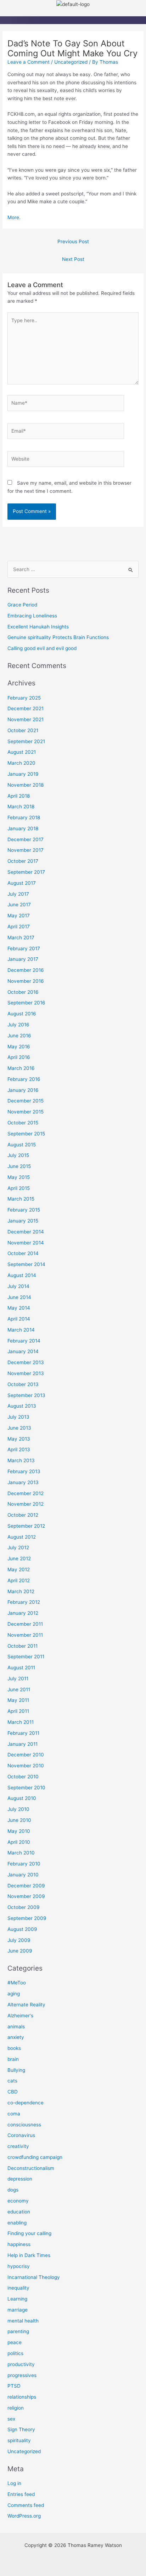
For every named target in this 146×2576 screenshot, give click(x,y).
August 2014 (22, 1275)
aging (14, 1994)
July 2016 (18, 1025)
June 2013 (19, 1428)
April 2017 (19, 927)
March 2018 (21, 807)
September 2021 (26, 741)
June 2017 (19, 905)
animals (16, 2027)
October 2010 (23, 1777)
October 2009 (24, 1907)
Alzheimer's (20, 2016)
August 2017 (22, 883)
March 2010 (21, 1853)
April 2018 (19, 796)
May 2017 (19, 916)
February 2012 (24, 1602)
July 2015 (18, 1155)
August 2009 (22, 1929)
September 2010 (26, 1788)
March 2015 (21, 1199)
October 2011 (23, 1646)
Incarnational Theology (34, 2277)
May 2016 (19, 1047)
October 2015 (23, 1123)
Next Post (73, 259)
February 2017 (24, 948)
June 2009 (20, 1951)
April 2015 (19, 1188)
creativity (18, 2146)
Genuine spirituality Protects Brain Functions (58, 637)
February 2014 (24, 1341)
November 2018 (26, 785)
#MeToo (17, 1983)
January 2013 (23, 1482)
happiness (19, 2244)
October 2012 (23, 1515)
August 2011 (21, 1668)
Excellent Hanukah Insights (38, 627)
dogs (13, 2190)
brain (13, 2059)
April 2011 (18, 1711)
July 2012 (18, 1548)
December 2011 (25, 1624)
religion (16, 2408)
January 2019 (23, 774)
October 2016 (23, 992)
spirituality (19, 2440)
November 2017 (26, 850)
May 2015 (19, 1177)
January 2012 (23, 1613)
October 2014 (23, 1253)
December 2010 (26, 1755)
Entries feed (21, 2494)
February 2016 (24, 1079)
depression (20, 2179)
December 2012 (26, 1493)
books (14, 2048)
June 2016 (19, 1036)
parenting (18, 2331)
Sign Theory (21, 2429)
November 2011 (25, 1635)
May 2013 (19, 1439)
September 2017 (26, 872)
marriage (18, 2310)
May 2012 (19, 1569)
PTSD (14, 2386)
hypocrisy (19, 2266)
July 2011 (18, 1679)
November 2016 (26, 981)
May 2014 (19, 1308)
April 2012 (19, 1580)
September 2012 (26, 1526)
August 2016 (22, 1014)
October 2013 (23, 1384)
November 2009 (26, 1896)
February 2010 (24, 1864)
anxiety (16, 2037)
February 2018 (24, 817)
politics (15, 2353)
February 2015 (24, 1210)
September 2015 (26, 1134)
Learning (17, 2299)
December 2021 (26, 708)
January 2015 (23, 1221)
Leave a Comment (29, 62)
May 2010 (19, 1831)
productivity (21, 2364)
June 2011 (19, 1689)
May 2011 (18, 1700)
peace (15, 2342)
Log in (14, 2483)
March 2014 (21, 1330)
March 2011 (21, 1722)
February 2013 (24, 1471)
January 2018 (23, 828)
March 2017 (21, 937)
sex (11, 2419)
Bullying (16, 2070)
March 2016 (21, 1068)
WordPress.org (24, 2516)
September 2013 (26, 1395)
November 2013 (26, 1373)
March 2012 (21, 1591)
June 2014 (19, 1297)
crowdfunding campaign (35, 2157)
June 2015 (19, 1166)
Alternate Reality (26, 2005)
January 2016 (23, 1090)
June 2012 (19, 1558)
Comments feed (26, 2505)
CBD (13, 2092)
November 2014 (26, 1243)
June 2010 (19, 1820)
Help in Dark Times (29, 2255)
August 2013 (22, 1406)
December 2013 (26, 1362)
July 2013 (18, 1417)
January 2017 (23, 959)
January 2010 (23, 1875)
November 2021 (26, 719)
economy (18, 2201)
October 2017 (23, 861)
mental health (23, 2321)
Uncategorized (71, 62)
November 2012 (26, 1504)
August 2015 (22, 1145)
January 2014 (23, 1351)
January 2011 (23, 1744)
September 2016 (26, 1003)
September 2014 (26, 1264)
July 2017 (18, 894)
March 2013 (21, 1460)
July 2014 (18, 1286)
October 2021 (23, 730)
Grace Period (22, 605)
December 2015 (26, 1101)
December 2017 (26, 839)
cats (12, 2081)
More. (14, 217)
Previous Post (73, 241)
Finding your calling (29, 2233)
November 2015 (26, 1112)
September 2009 (27, 1918)
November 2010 (26, 1766)
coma (14, 2114)
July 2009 (19, 1940)
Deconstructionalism (31, 2168)
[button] (73, 12)
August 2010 (22, 1798)
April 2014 (19, 1319)
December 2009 (26, 1886)
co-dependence (26, 2103)
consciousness (24, 2125)
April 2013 (19, 1449)
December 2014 (26, 1232)
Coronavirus (21, 2135)
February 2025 (24, 698)
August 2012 (22, 1537)
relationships (22, 2397)
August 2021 (22, 752)
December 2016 (26, 970)
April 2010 (19, 1842)
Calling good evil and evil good (42, 648)
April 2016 (19, 1057)
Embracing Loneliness (32, 616)
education (19, 2212)
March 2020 (21, 763)
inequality (18, 2288)
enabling (17, 2223)
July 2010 (18, 1809)
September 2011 (26, 1657)
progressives (22, 2375)
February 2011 (23, 1733)
